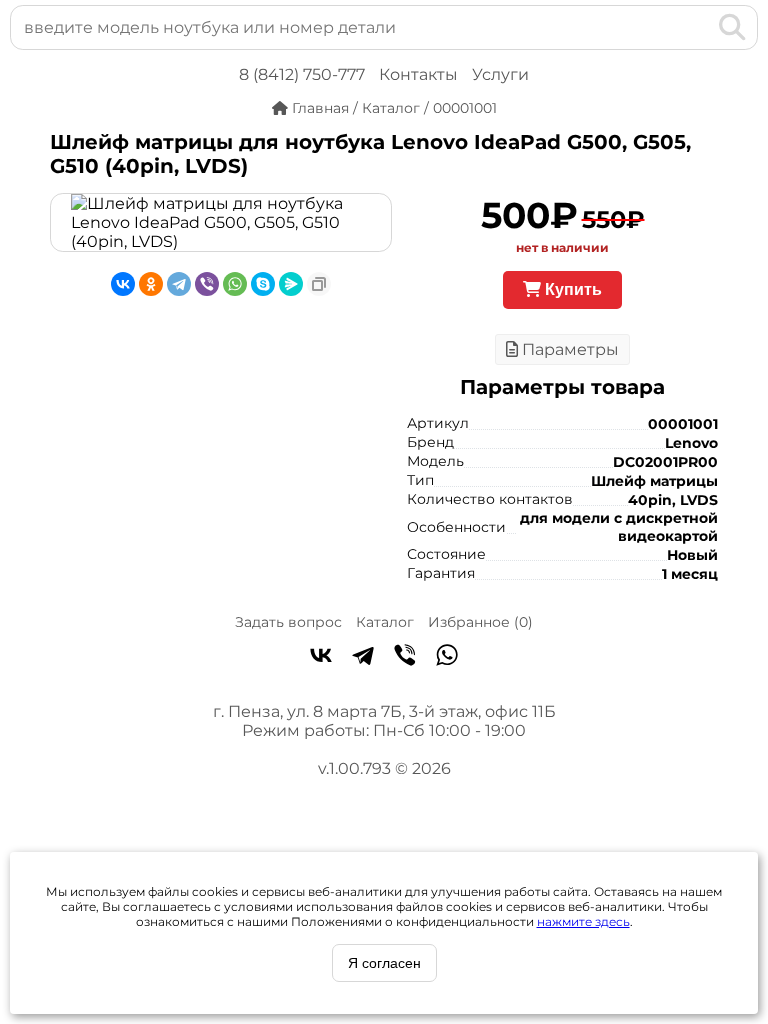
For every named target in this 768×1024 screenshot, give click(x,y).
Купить (571, 289)
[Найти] (732, 27)
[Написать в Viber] (405, 657)
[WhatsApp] (235, 284)
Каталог (385, 622)
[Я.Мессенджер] (291, 284)
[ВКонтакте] (123, 284)
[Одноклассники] (151, 284)
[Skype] (263, 284)
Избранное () (480, 622)
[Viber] (207, 284)
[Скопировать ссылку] (319, 284)
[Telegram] (179, 284)
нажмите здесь (583, 921)
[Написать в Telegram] (363, 657)
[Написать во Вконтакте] (321, 657)
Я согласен (384, 963)
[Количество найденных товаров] (700, 27)
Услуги (500, 74)
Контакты (418, 74)
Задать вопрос (288, 622)
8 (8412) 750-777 (302, 74)
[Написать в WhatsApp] (447, 657)
